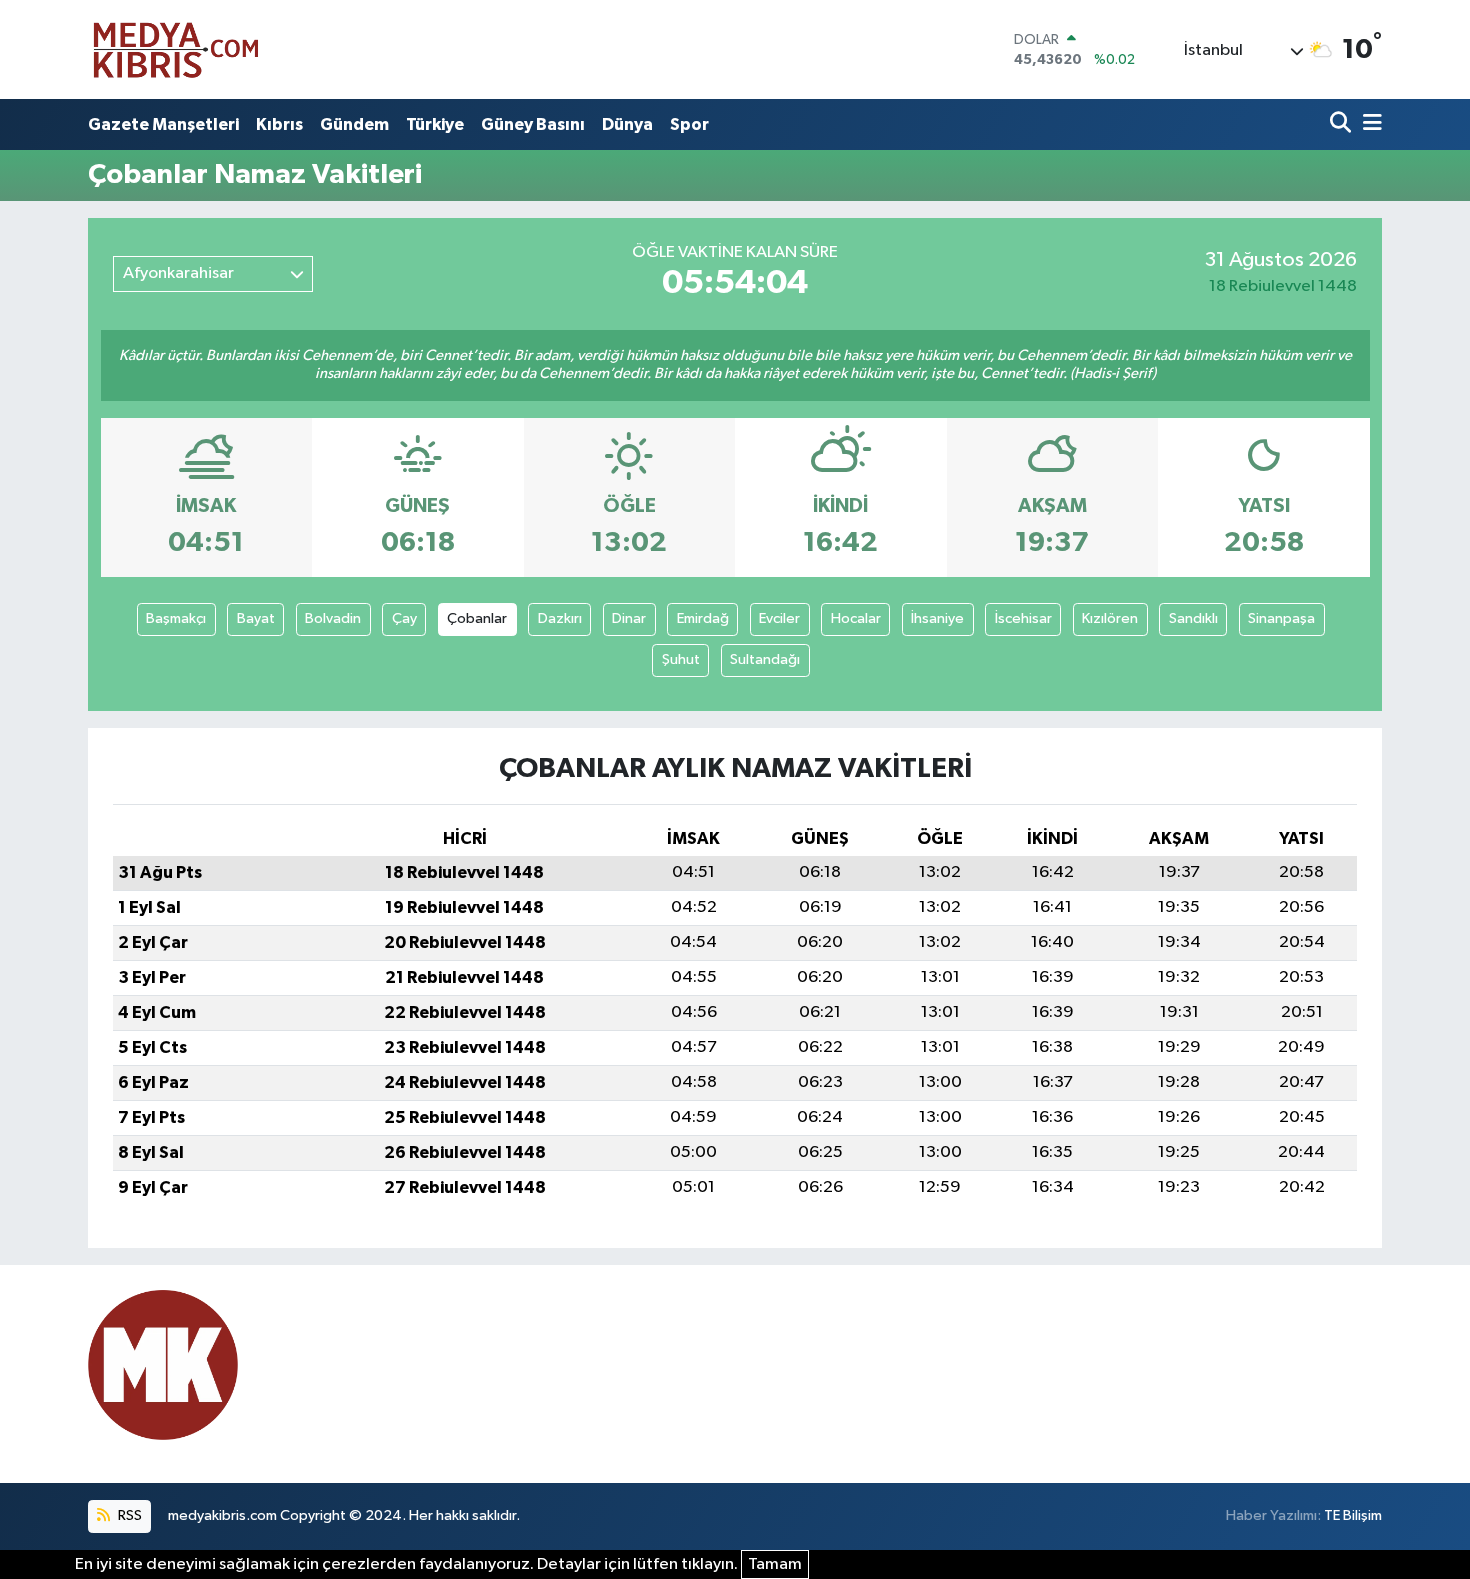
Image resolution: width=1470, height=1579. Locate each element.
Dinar (629, 618)
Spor (689, 124)
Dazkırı (560, 618)
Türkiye (435, 124)
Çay (404, 618)
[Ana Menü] (1369, 124)
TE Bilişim (1353, 1515)
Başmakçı (176, 618)
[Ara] (1342, 124)
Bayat (256, 618)
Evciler (779, 618)
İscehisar (1023, 618)
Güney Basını (533, 124)
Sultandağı (765, 659)
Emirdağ (703, 618)
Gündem (354, 124)
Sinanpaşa (1281, 618)
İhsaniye (937, 618)
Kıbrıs (279, 124)
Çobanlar (477, 618)
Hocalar (856, 618)
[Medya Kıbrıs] (214, 49)
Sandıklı (1193, 618)
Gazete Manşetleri (163, 124)
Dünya (627, 124)
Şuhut (681, 659)
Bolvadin (333, 618)
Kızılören (1110, 618)
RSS (128, 1515)
